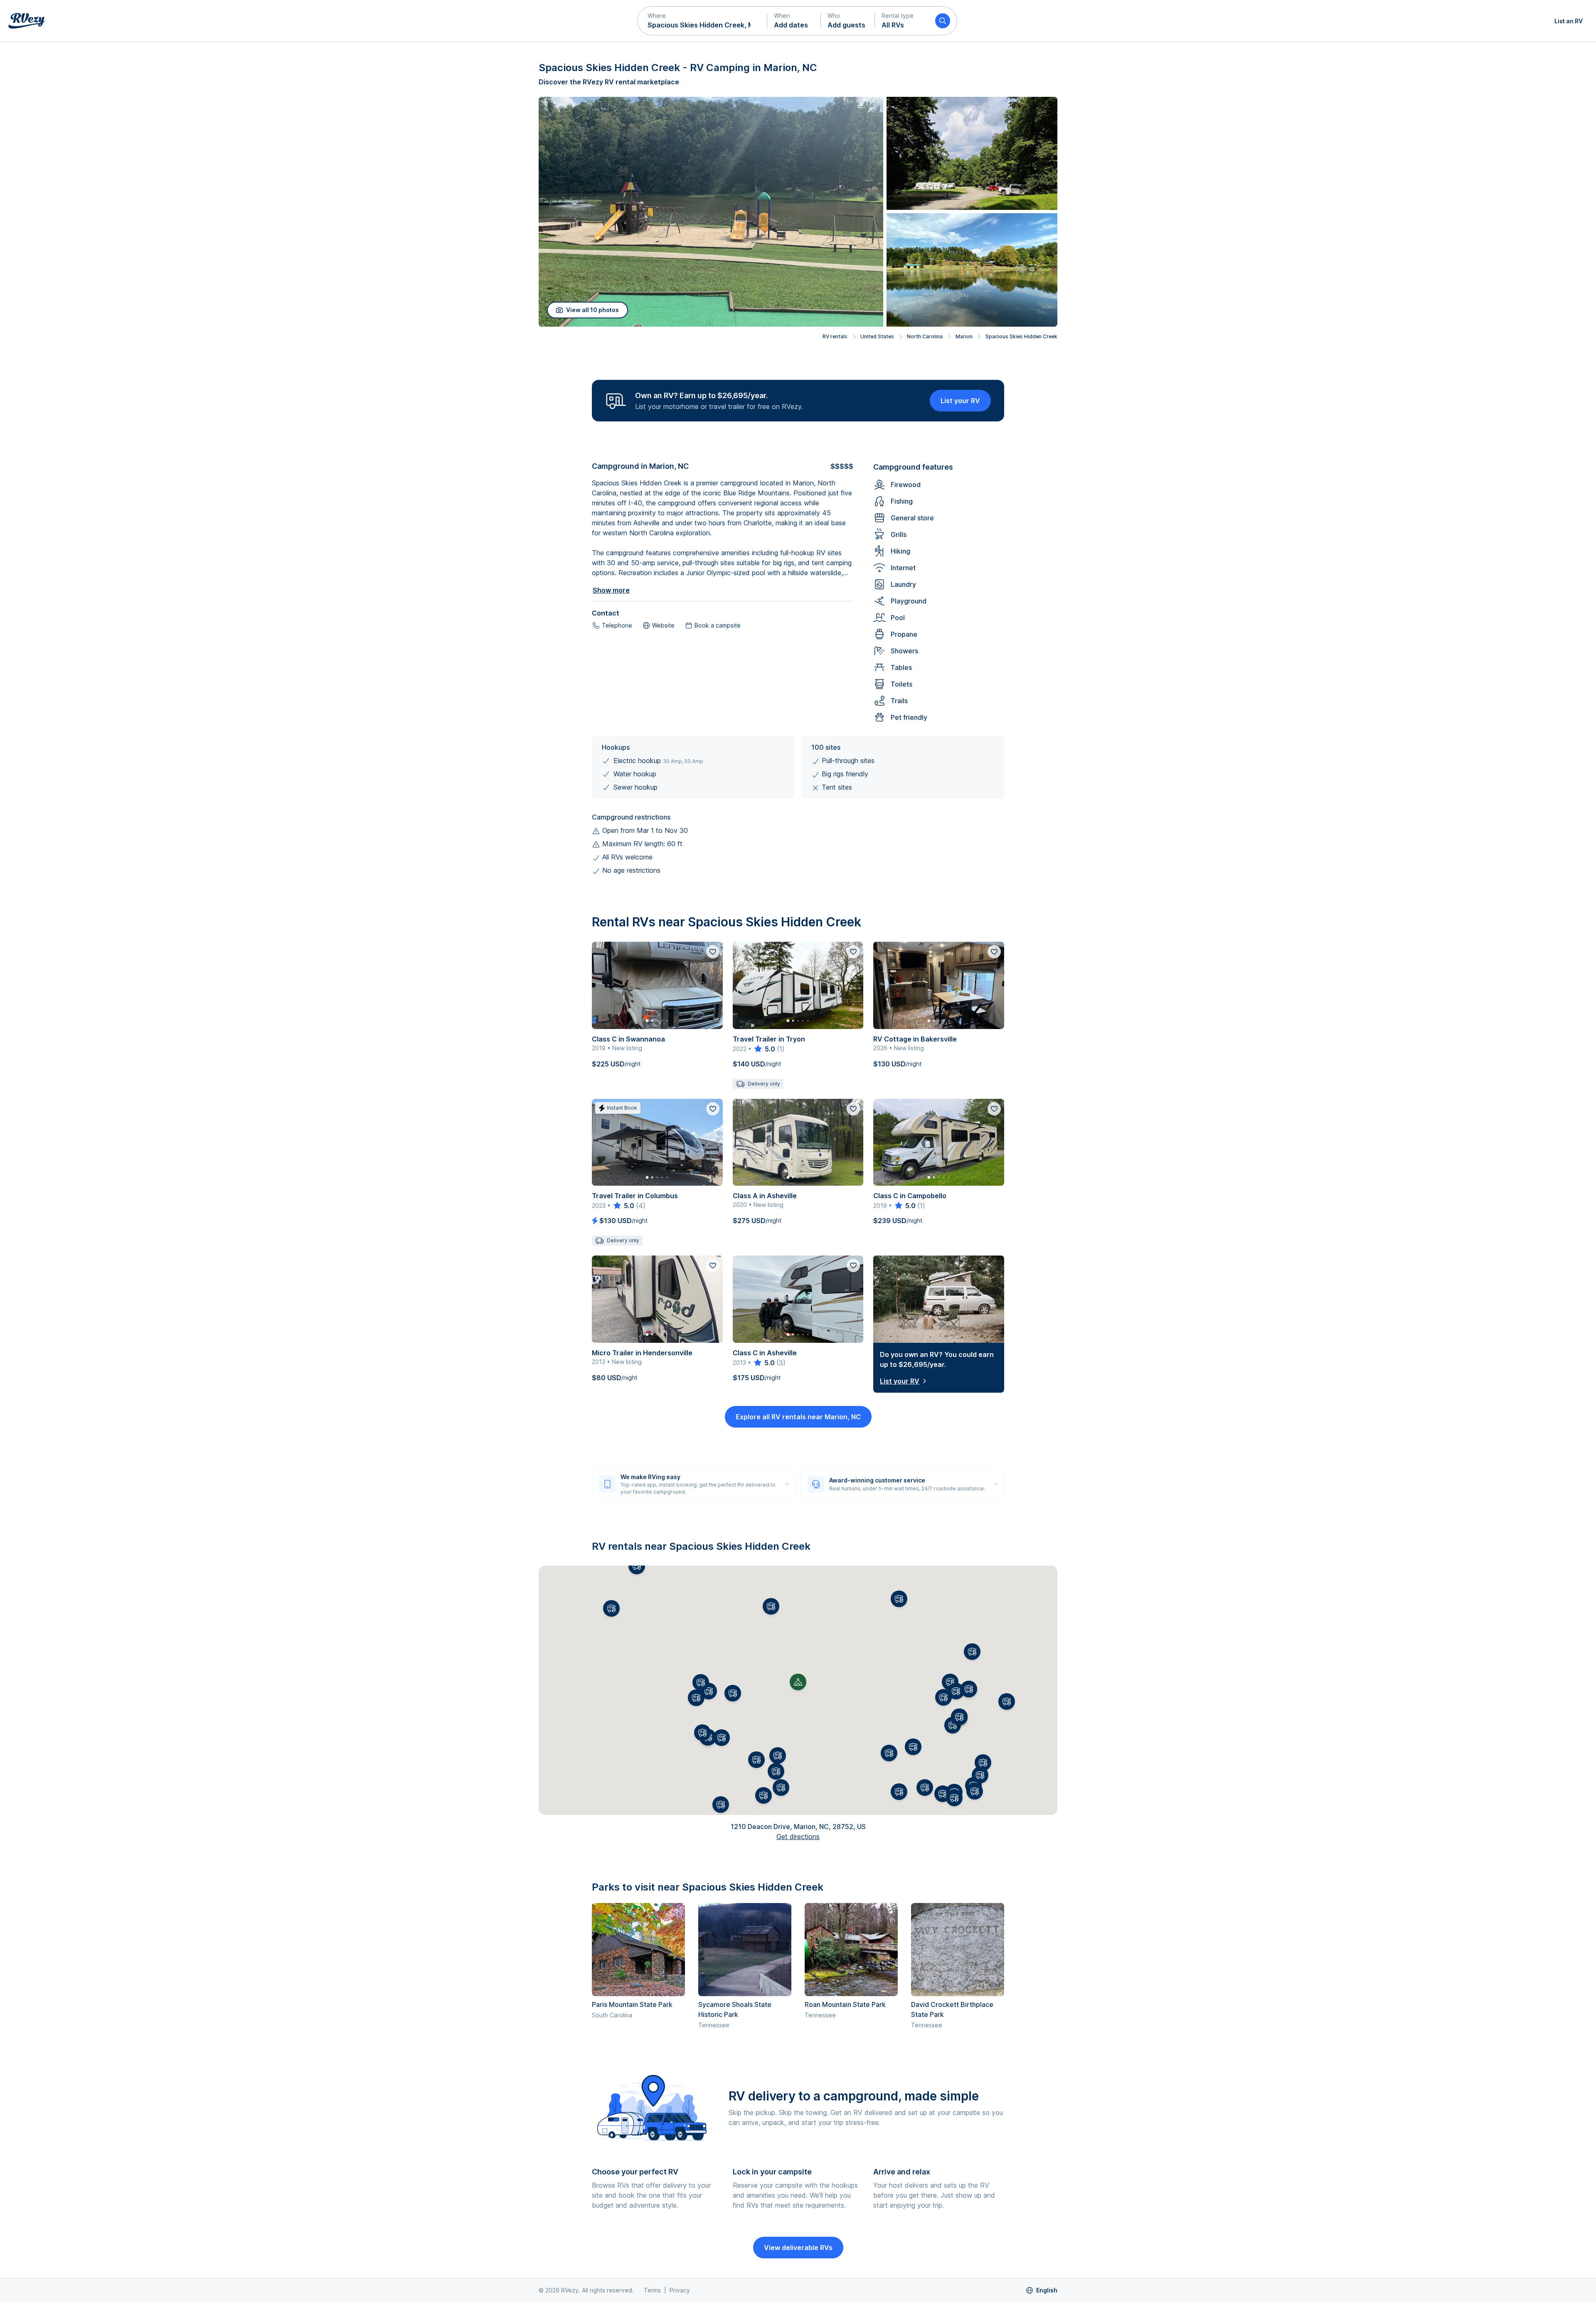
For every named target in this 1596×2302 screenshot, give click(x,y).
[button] (702, 21)
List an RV (1569, 21)
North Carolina (925, 336)
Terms (652, 2290)
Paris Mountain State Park (632, 2004)
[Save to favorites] (713, 952)
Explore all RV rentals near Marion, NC (798, 1417)
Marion (964, 336)
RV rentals (835, 336)
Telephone (617, 625)
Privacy (680, 2290)
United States (877, 336)
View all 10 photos (592, 310)
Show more (611, 590)
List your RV (960, 401)
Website (663, 625)
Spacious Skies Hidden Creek (1021, 336)
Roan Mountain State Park (845, 2004)
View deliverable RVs (798, 2248)
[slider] (764, 1049)
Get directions (798, 1837)
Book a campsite (718, 625)
